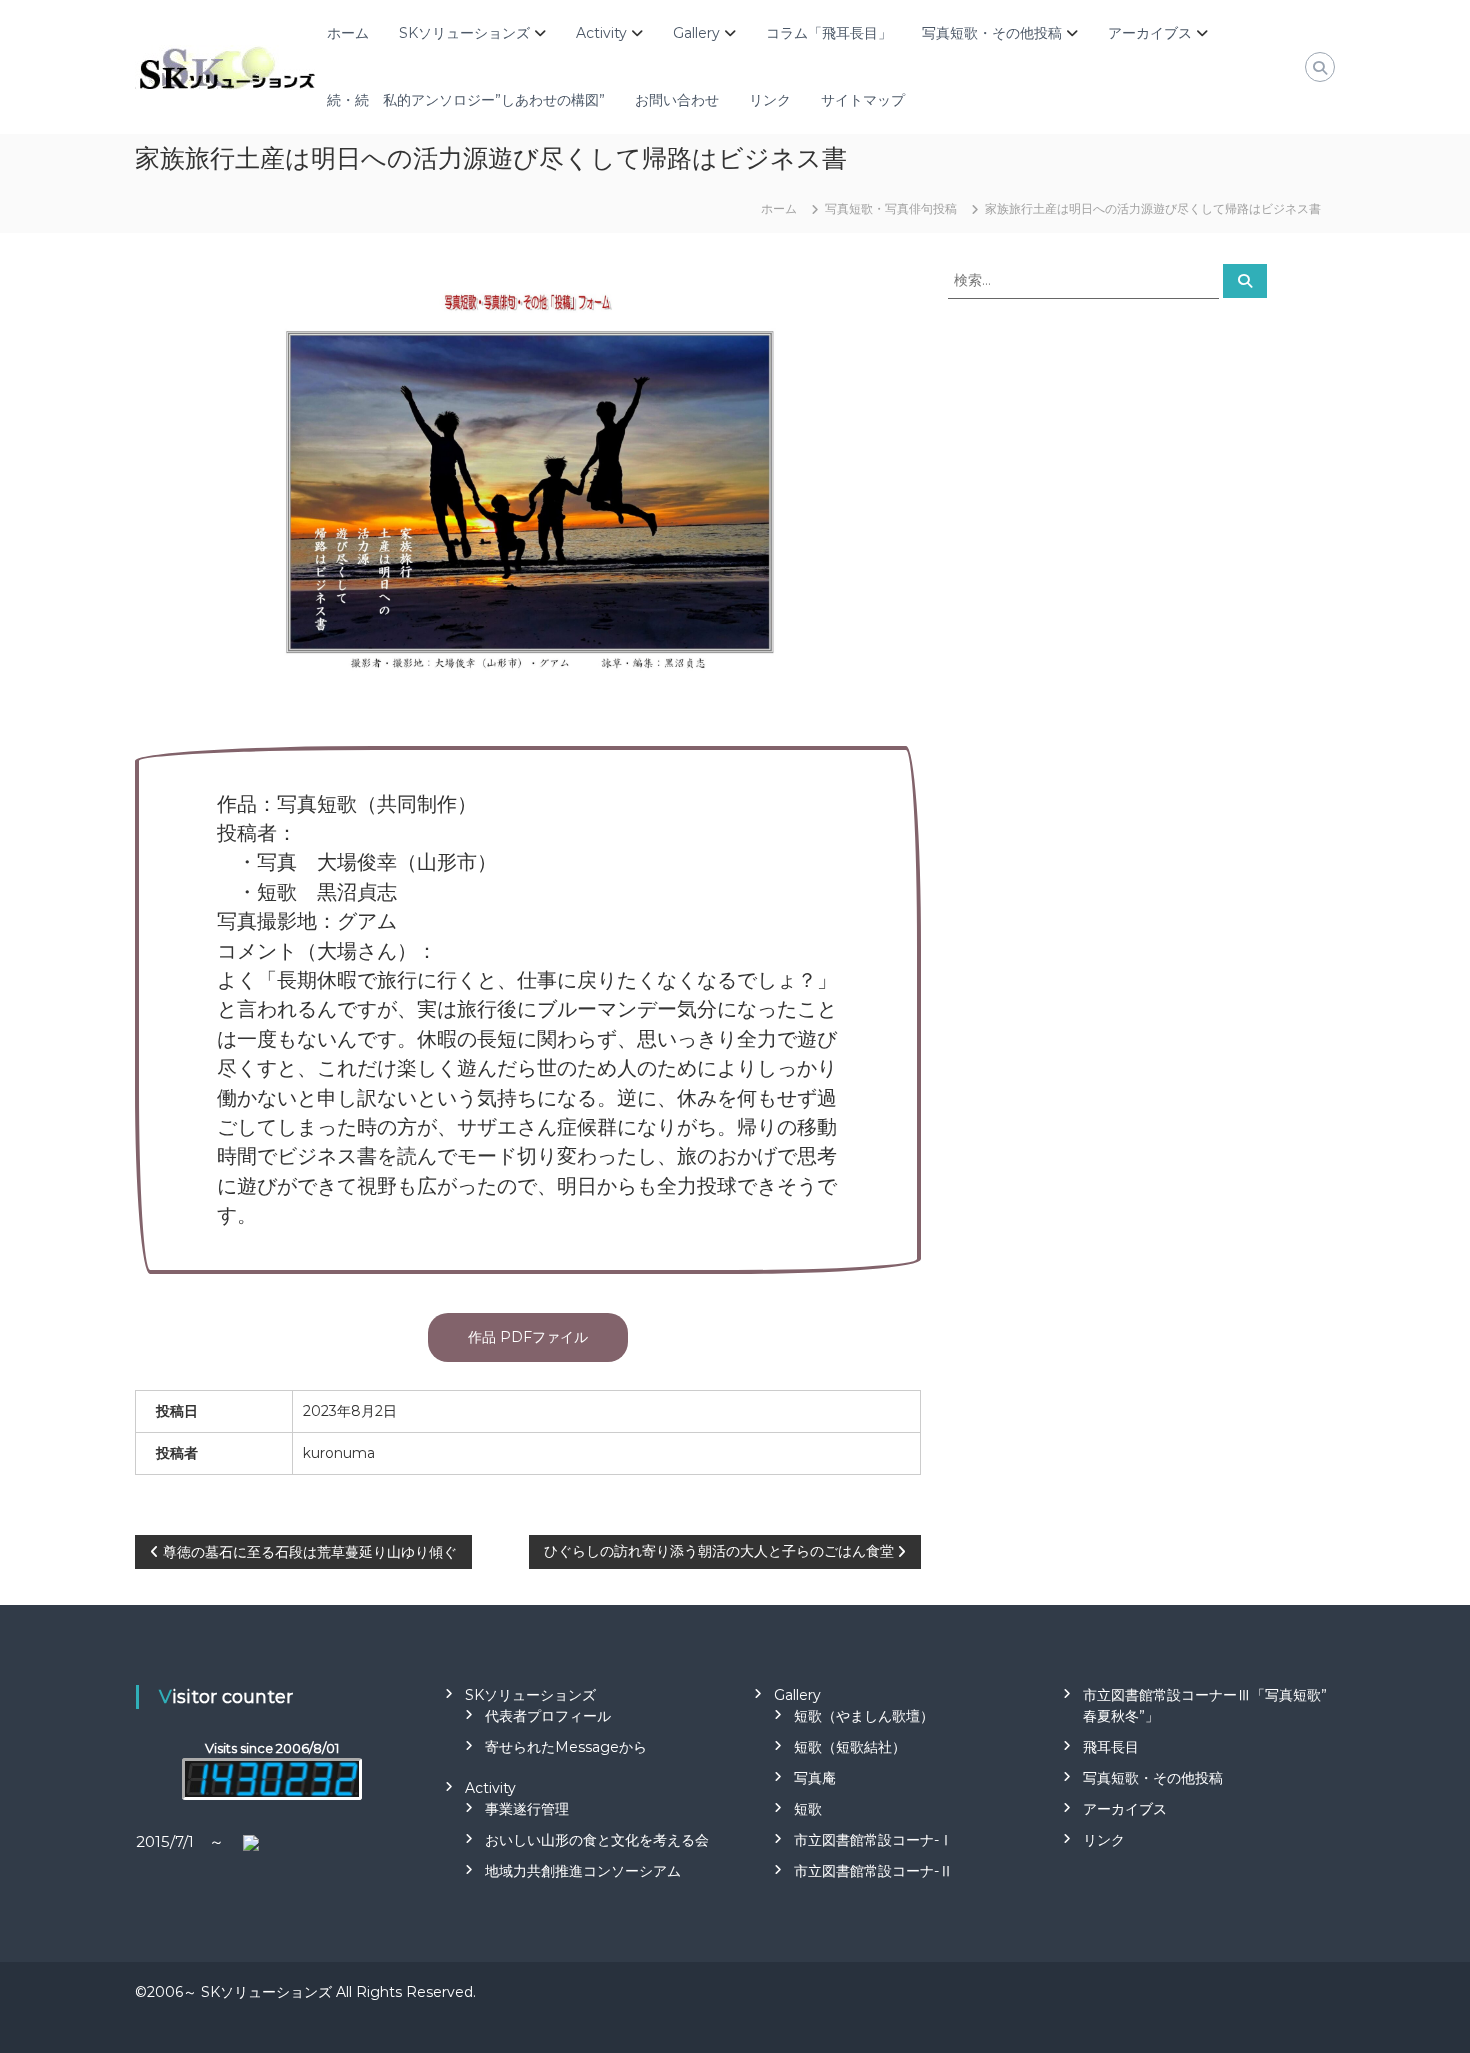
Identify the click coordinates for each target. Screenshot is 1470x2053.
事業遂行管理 (527, 1809)
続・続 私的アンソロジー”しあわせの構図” (466, 100)
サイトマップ (863, 100)
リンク (770, 100)
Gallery (696, 33)
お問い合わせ (677, 100)
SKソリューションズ (464, 33)
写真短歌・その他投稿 (992, 33)
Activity (601, 33)
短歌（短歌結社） (850, 1747)
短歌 (808, 1809)
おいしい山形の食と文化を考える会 (597, 1840)
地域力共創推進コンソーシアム (583, 1871)
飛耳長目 (1111, 1747)
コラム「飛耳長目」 (829, 33)
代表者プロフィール (548, 1716)
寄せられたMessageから (566, 1747)
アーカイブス (1150, 33)
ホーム (348, 33)
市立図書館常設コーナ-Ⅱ (873, 1871)
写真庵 (815, 1778)
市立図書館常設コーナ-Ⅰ (873, 1840)
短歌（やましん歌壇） (864, 1716)
